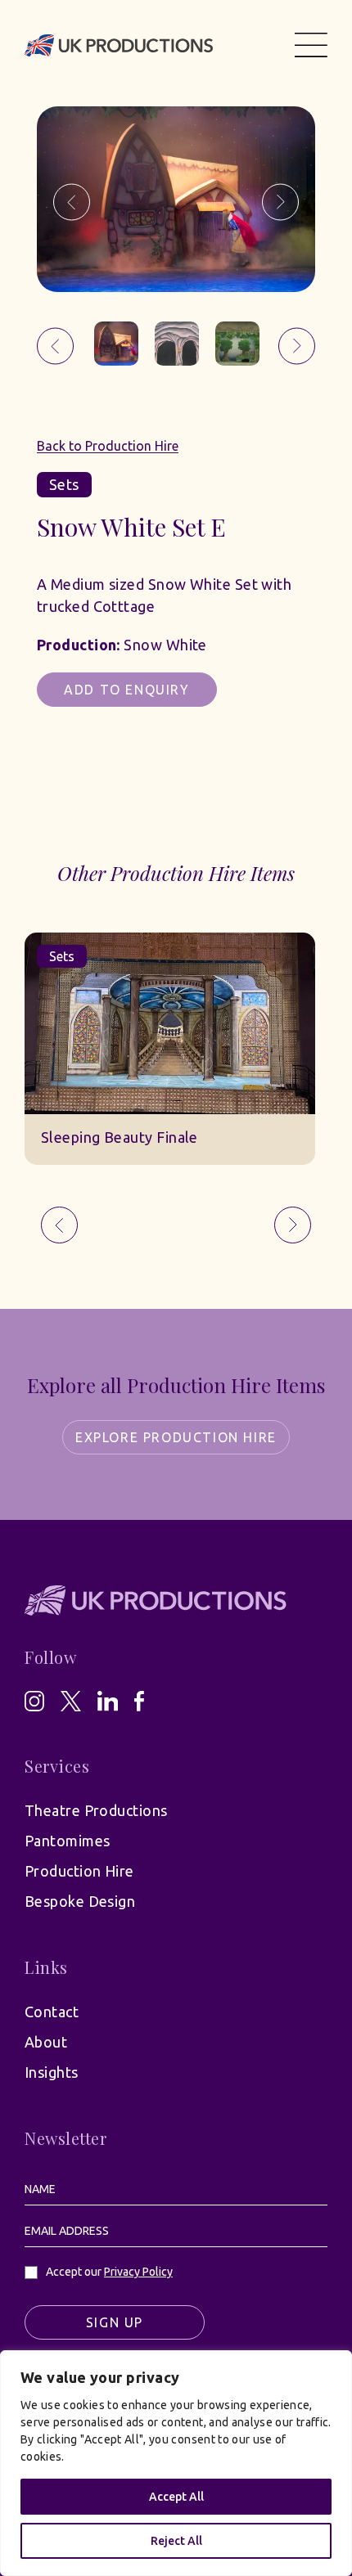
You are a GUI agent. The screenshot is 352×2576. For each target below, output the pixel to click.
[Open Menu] (311, 45)
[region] (176, 2463)
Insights (52, 2072)
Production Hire (79, 1871)
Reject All (176, 2541)
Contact (52, 2012)
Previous (72, 202)
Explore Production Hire (176, 1437)
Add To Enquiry (126, 690)
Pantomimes (68, 1841)
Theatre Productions (96, 1810)
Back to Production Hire (108, 446)
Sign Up (115, 2322)
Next (280, 202)
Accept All (176, 2497)
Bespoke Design (80, 1901)
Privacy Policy (138, 2272)
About (46, 2042)
